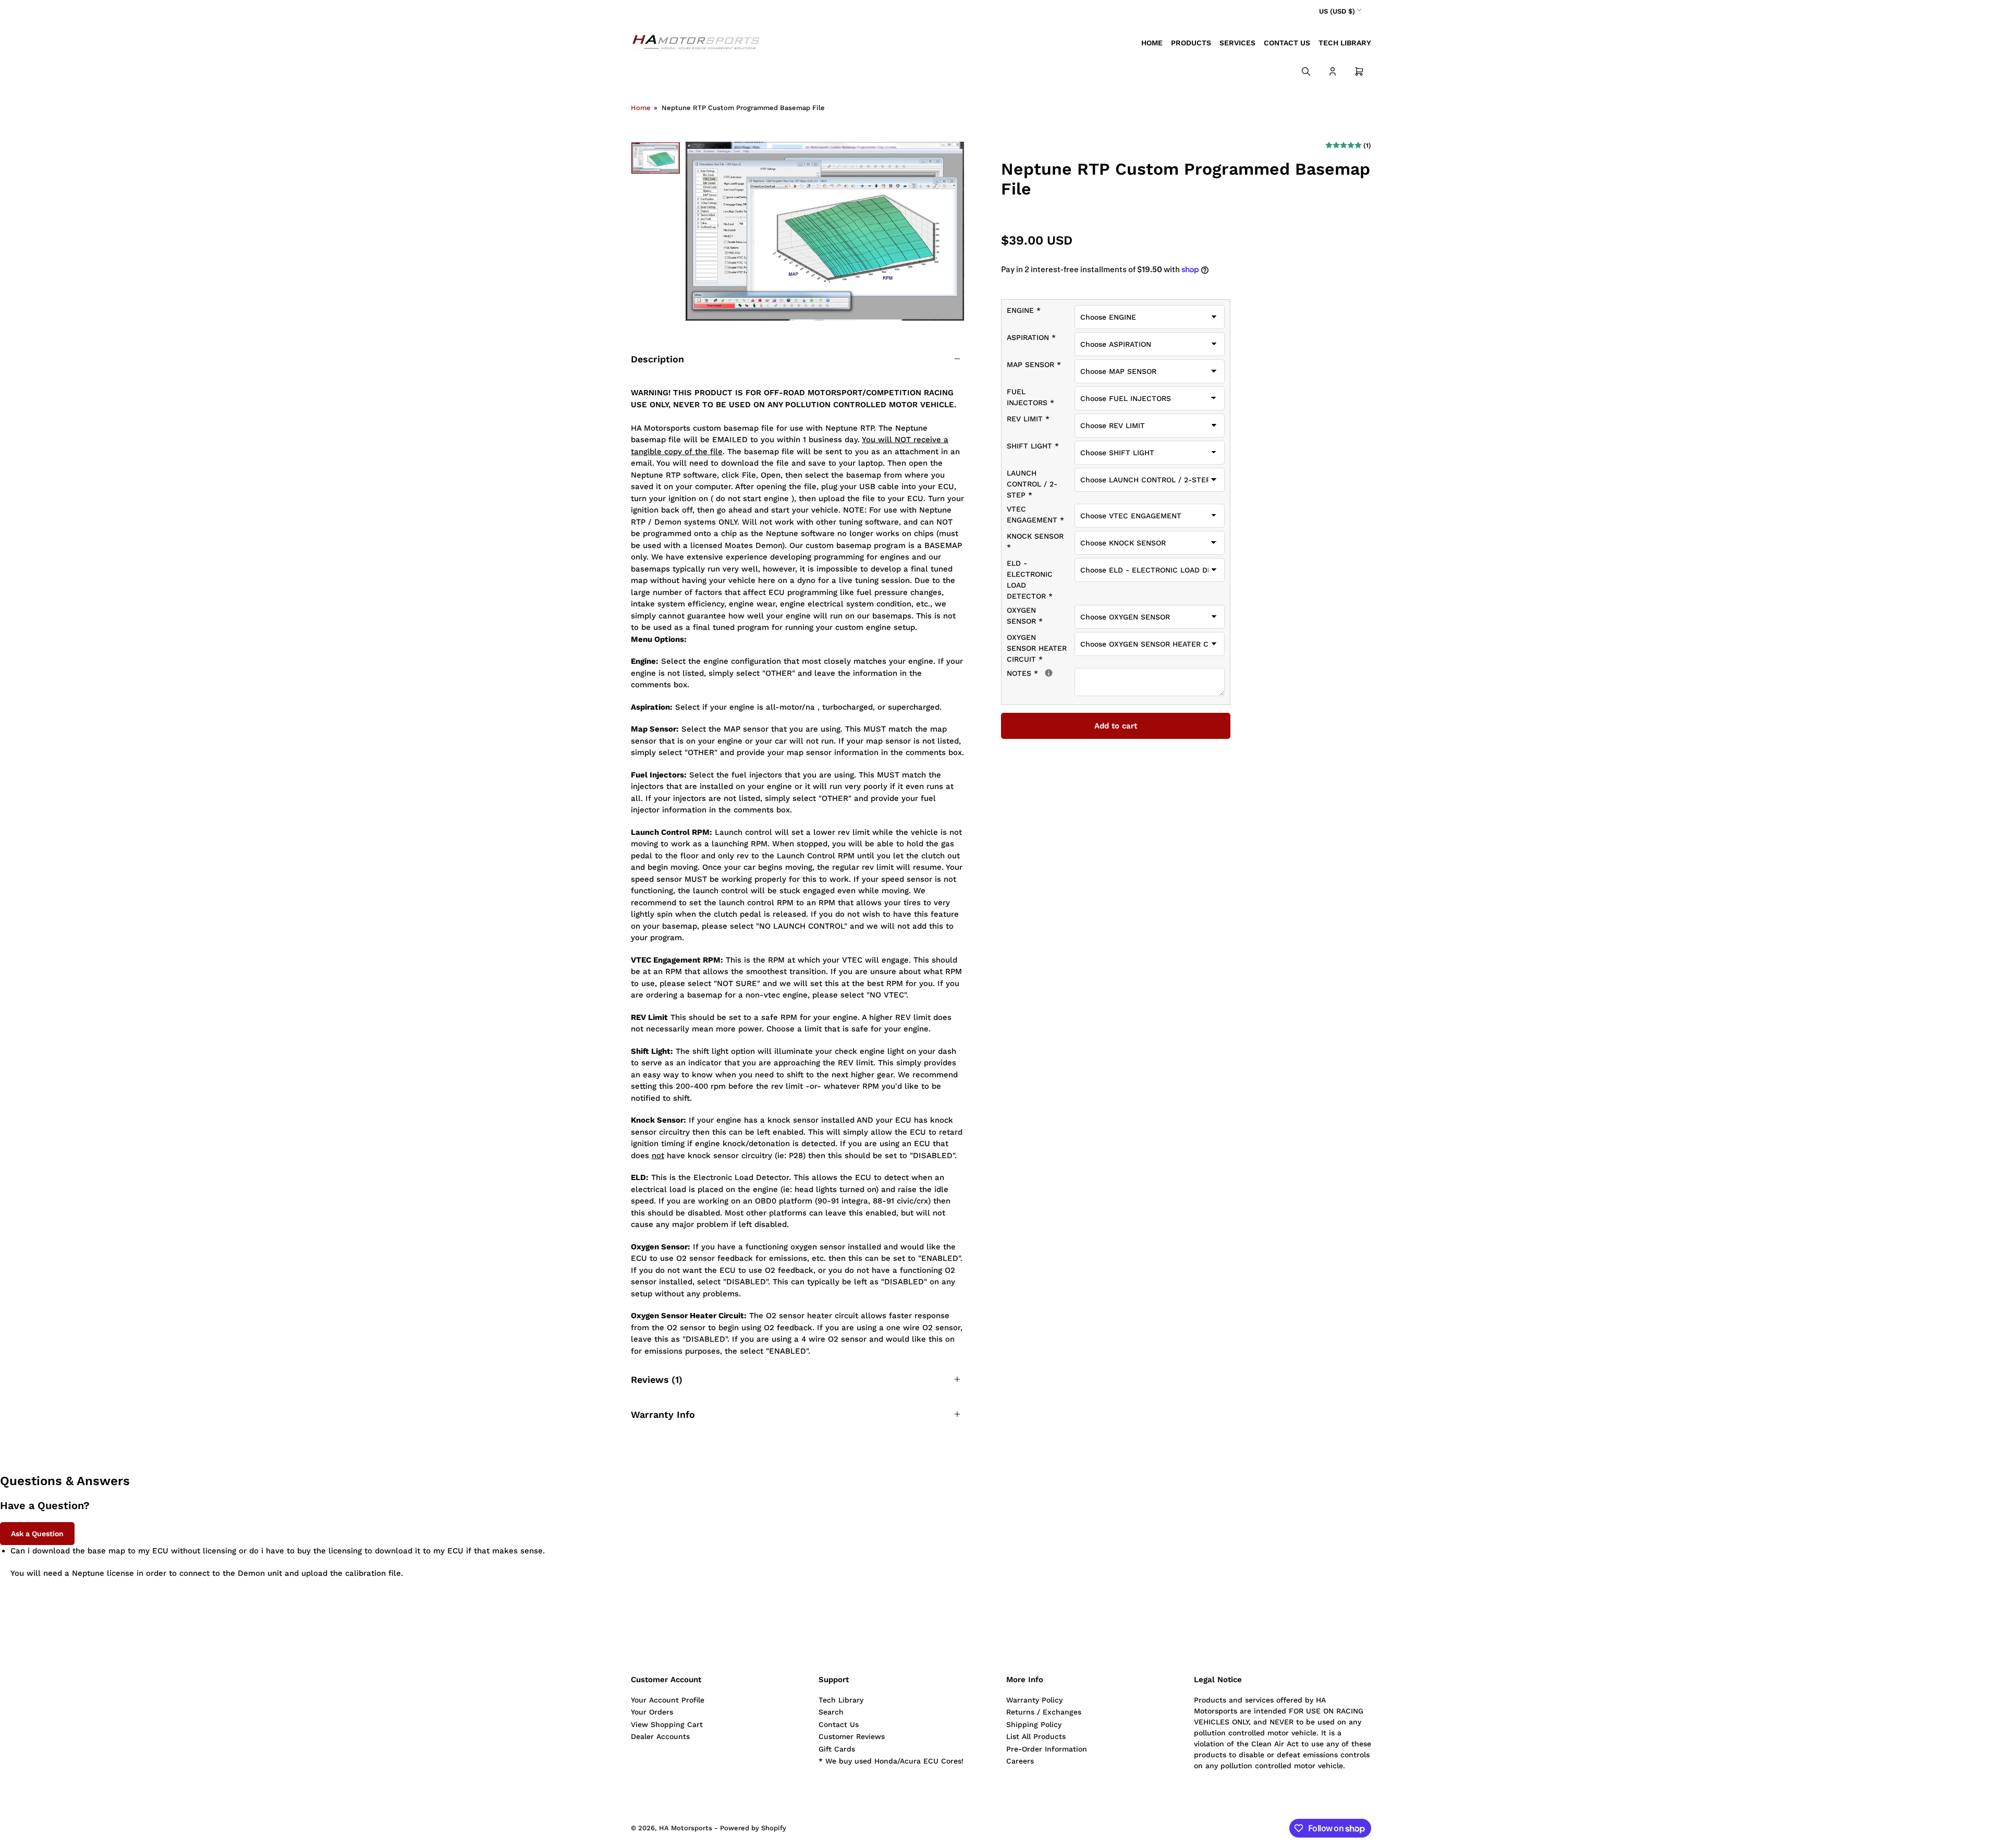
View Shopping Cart (667, 1724)
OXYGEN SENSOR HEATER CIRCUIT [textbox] (1037, 648)
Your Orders (652, 1712)
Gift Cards (837, 1749)
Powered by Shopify (753, 1828)
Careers (1020, 1761)
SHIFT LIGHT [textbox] (1033, 446)
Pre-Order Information (1047, 1749)
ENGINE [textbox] (1024, 310)
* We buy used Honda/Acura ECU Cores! (891, 1761)
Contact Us (1287, 43)
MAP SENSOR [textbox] (1034, 364)
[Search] (1306, 71)
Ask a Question (37, 1534)
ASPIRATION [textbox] (1031, 337)
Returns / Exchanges (1044, 1712)
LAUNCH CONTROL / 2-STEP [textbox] (1032, 484)
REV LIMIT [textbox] (1028, 419)
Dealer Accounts (660, 1736)
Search (831, 1712)
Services (1237, 43)
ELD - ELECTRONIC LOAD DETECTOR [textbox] (1030, 580)
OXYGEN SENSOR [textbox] (1025, 616)
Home (1152, 43)
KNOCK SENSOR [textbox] (1035, 542)
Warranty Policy (1034, 1700)
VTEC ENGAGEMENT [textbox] (1035, 514)
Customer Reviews (852, 1736)
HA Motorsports (686, 1828)
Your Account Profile (668, 1700)
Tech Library (1345, 43)
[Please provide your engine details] (1049, 673)
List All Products (1036, 1736)
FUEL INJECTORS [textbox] (1030, 397)
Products (1191, 43)
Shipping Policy (1034, 1724)
